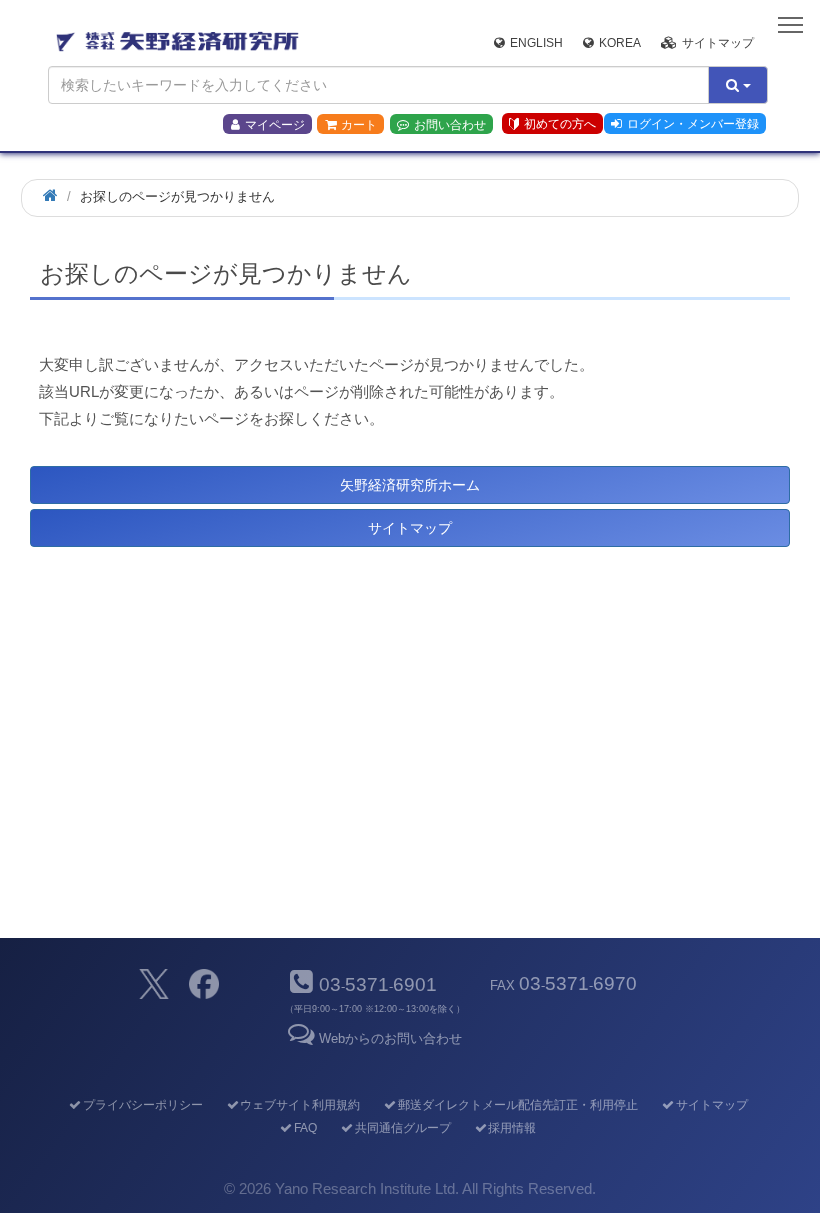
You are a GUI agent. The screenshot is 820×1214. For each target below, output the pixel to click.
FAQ (305, 1128)
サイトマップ (718, 43)
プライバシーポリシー (142, 1105)
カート (359, 125)
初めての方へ (560, 124)
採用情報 (512, 1128)
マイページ (275, 125)
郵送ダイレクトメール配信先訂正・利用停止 (518, 1105)
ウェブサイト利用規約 (300, 1105)
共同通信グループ (402, 1128)
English (536, 43)
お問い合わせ (450, 125)
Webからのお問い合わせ (390, 1038)
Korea (620, 43)
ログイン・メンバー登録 (693, 124)
